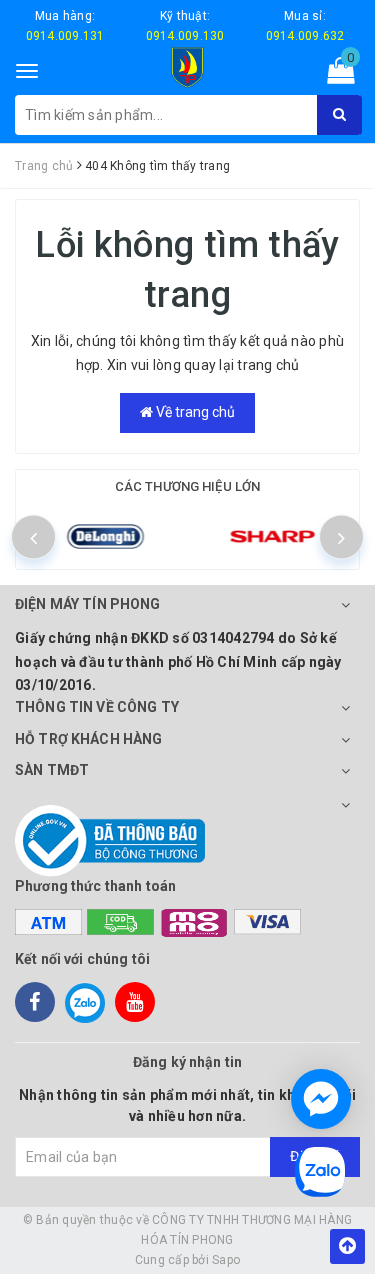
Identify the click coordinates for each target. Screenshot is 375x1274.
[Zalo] (85, 1002)
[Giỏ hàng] (334, 75)
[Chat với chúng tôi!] (321, 1099)
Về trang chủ (194, 412)
